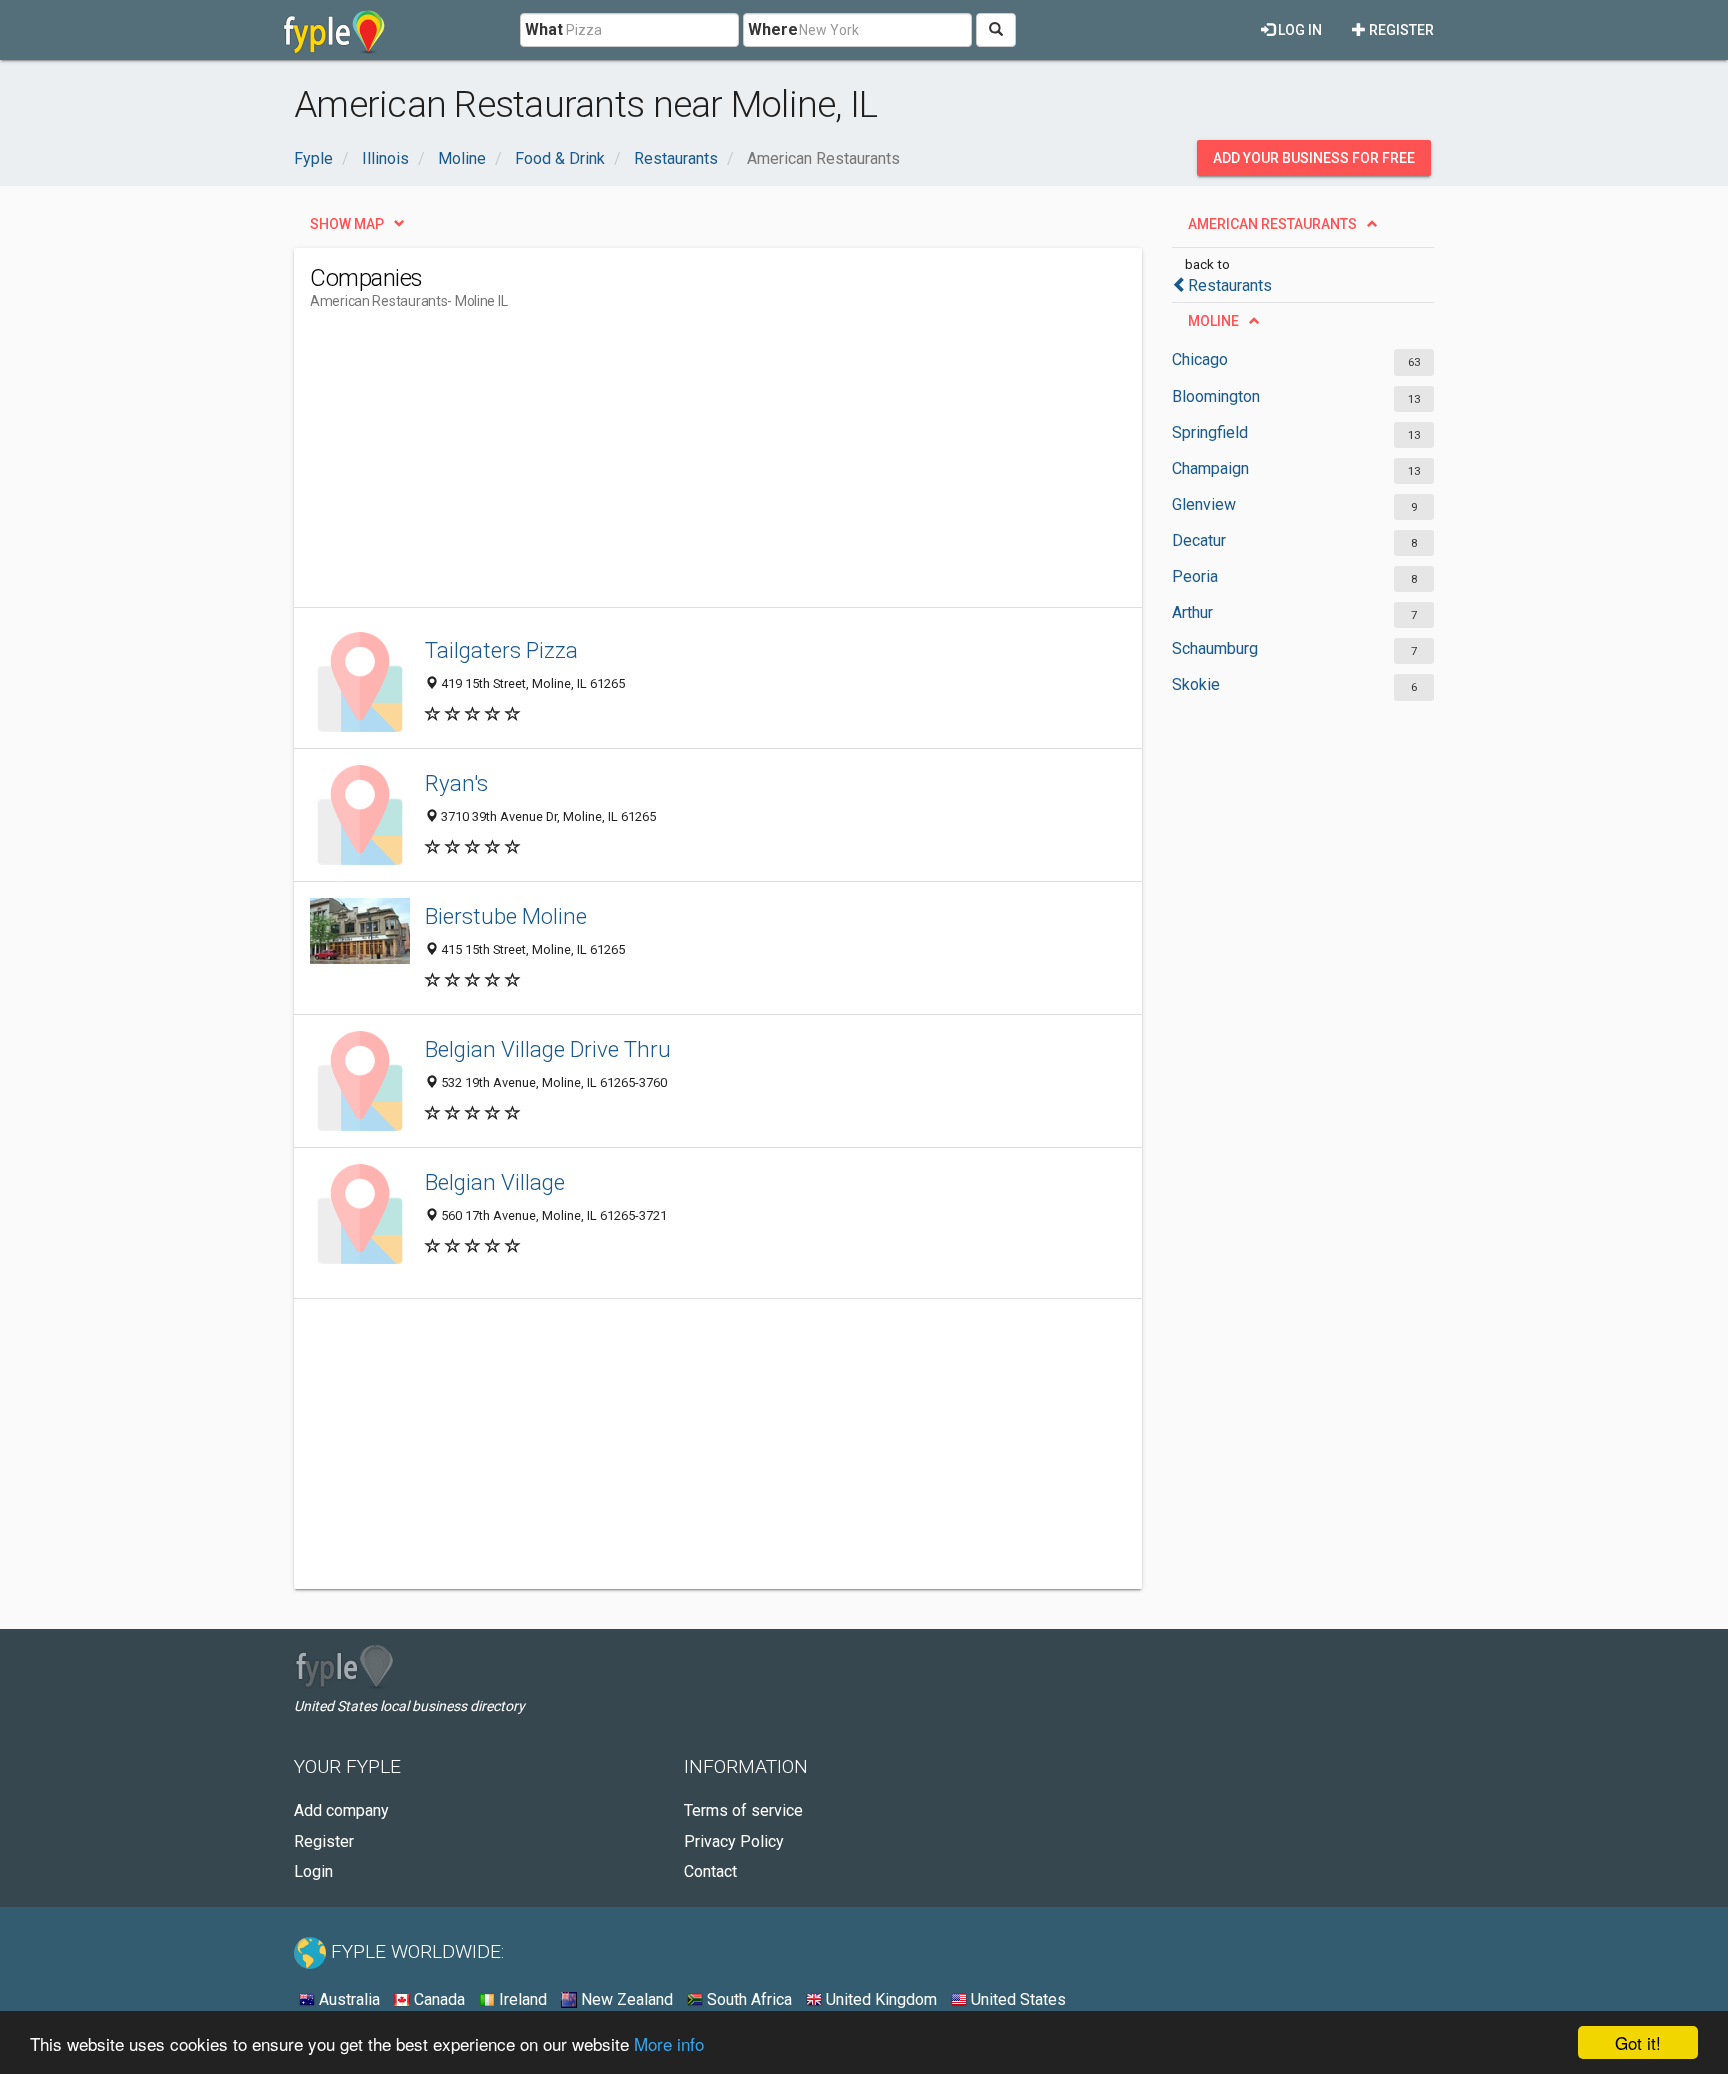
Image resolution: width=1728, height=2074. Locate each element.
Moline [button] (1213, 321)
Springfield (1210, 432)
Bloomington (1216, 396)
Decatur (1199, 540)
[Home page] (334, 30)
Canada (437, 1999)
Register (1400, 30)
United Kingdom (879, 1999)
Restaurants (1230, 285)
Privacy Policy (734, 1841)
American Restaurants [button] (1272, 224)
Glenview (1204, 504)
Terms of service (743, 1810)
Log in (1298, 30)
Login (313, 1871)
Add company (341, 1810)
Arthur (1192, 612)
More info (669, 2043)
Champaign (1210, 468)
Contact (710, 1871)
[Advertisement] (674, 467)
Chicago (1200, 359)
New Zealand (625, 1999)
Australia (347, 1999)
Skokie (1196, 684)
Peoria (1195, 576)
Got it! (1638, 2042)
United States (1016, 1999)
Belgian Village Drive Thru (548, 1049)
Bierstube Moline (506, 916)
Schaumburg (1215, 648)
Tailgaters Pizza (501, 650)
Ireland (521, 1999)
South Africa (747, 1999)
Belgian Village (495, 1182)
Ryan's (456, 783)
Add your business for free (1314, 158)
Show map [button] (347, 224)
